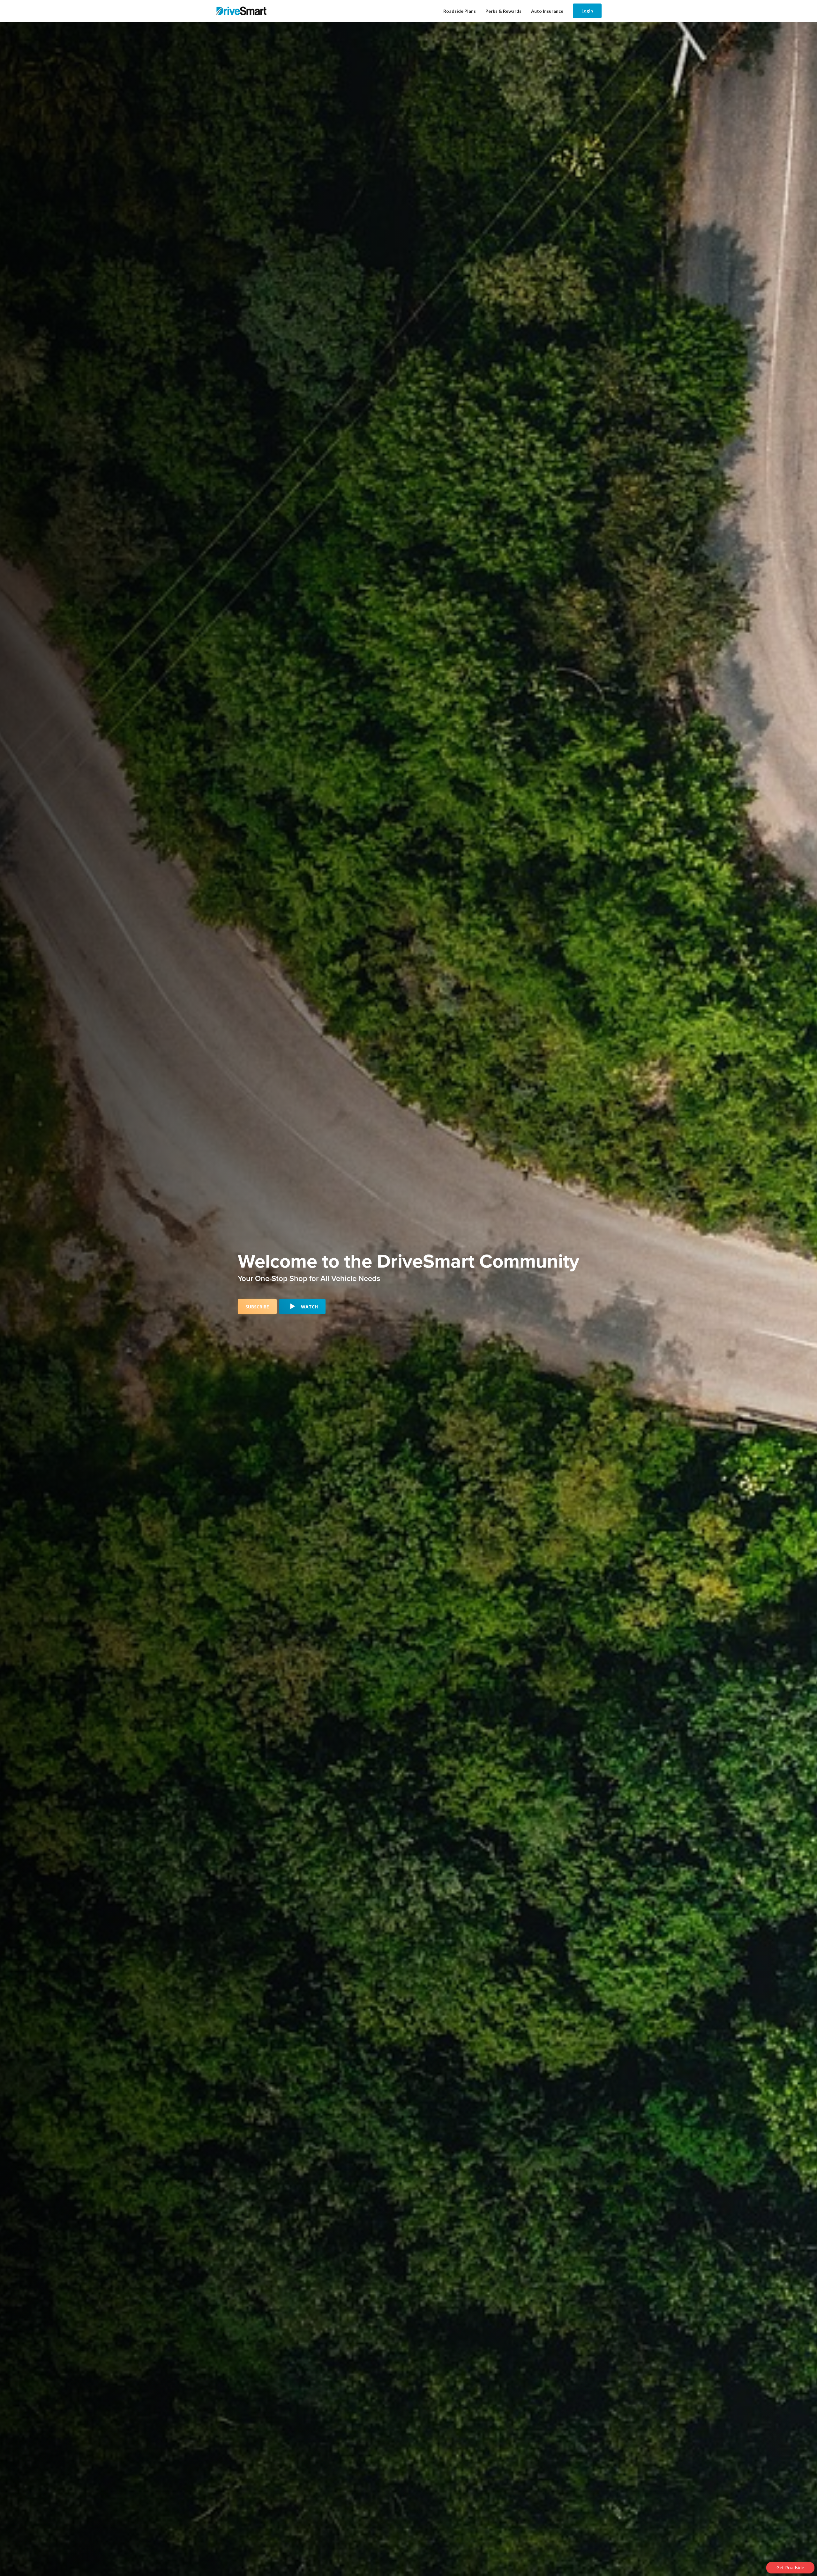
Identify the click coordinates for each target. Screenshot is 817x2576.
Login (587, 11)
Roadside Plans (460, 11)
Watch (309, 1307)
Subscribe (257, 1307)
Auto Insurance (547, 11)
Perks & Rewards (503, 11)
